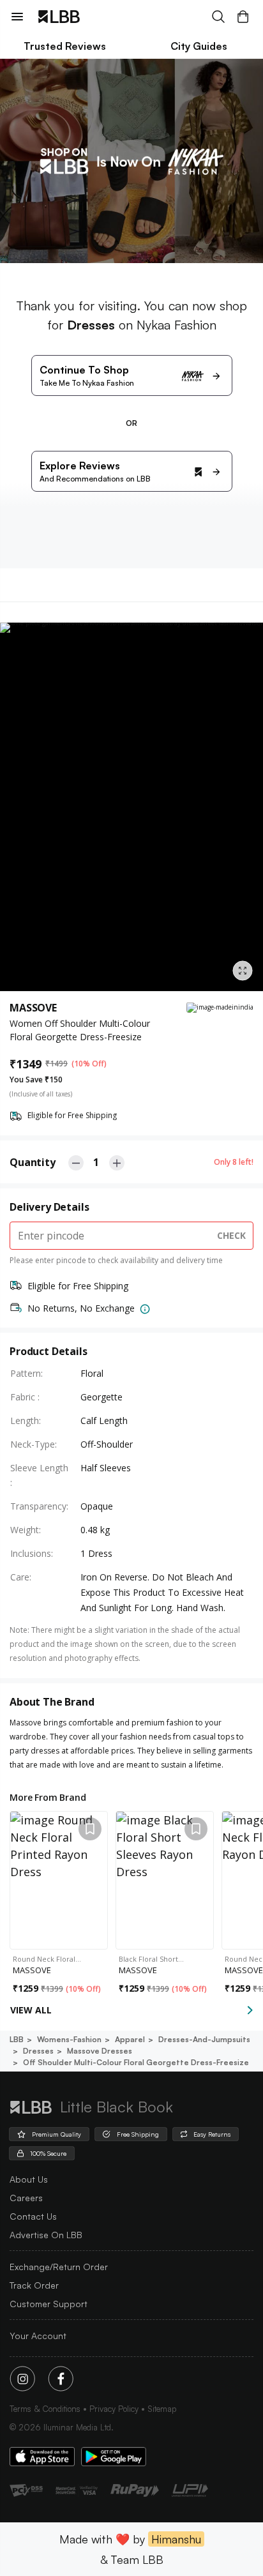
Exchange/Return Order (59, 2267)
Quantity (33, 1162)
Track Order (34, 2285)
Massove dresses (100, 2051)
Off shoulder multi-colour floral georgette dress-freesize (136, 2062)
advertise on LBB (46, 2235)
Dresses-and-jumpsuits (204, 2039)
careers (26, 2198)
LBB (17, 2039)
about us (29, 2179)
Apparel (130, 2039)
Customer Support (49, 2304)
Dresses (38, 2051)
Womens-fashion (69, 2039)
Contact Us (33, 2216)
